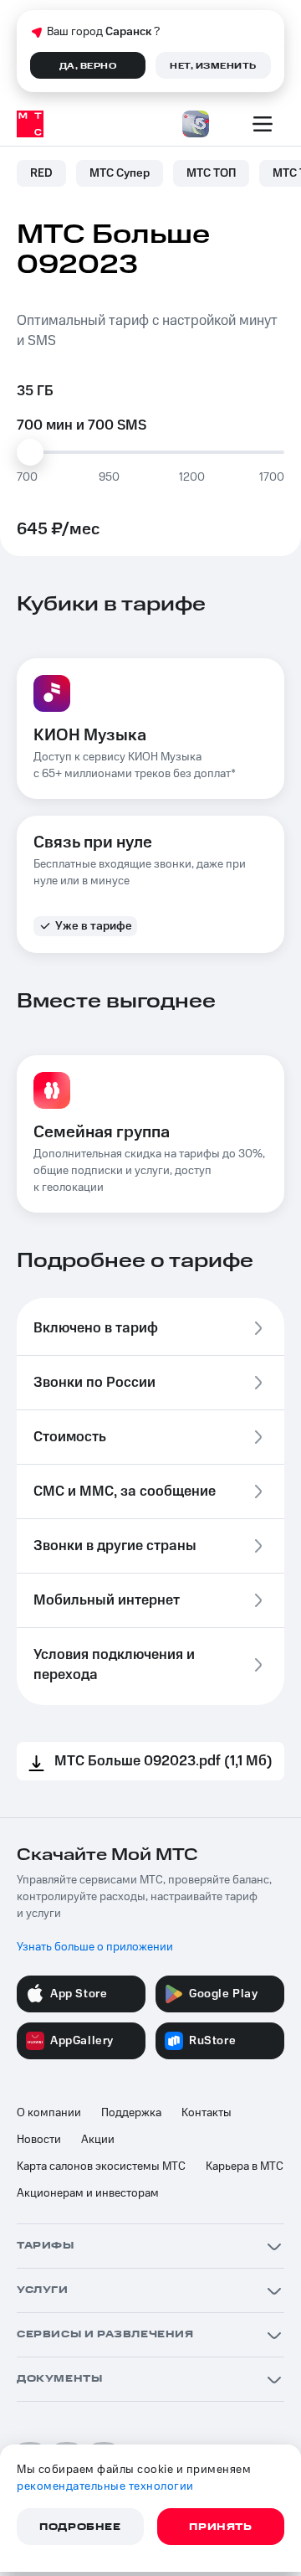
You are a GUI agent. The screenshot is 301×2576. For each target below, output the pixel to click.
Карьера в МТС (245, 2166)
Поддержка (131, 2113)
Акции (98, 2140)
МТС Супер (120, 173)
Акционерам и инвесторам (88, 2193)
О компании (49, 2113)
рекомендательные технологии (105, 2486)
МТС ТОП (211, 173)
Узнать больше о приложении (95, 1947)
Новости (39, 2140)
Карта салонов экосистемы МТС (101, 2166)
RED (41, 173)
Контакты (207, 2113)
